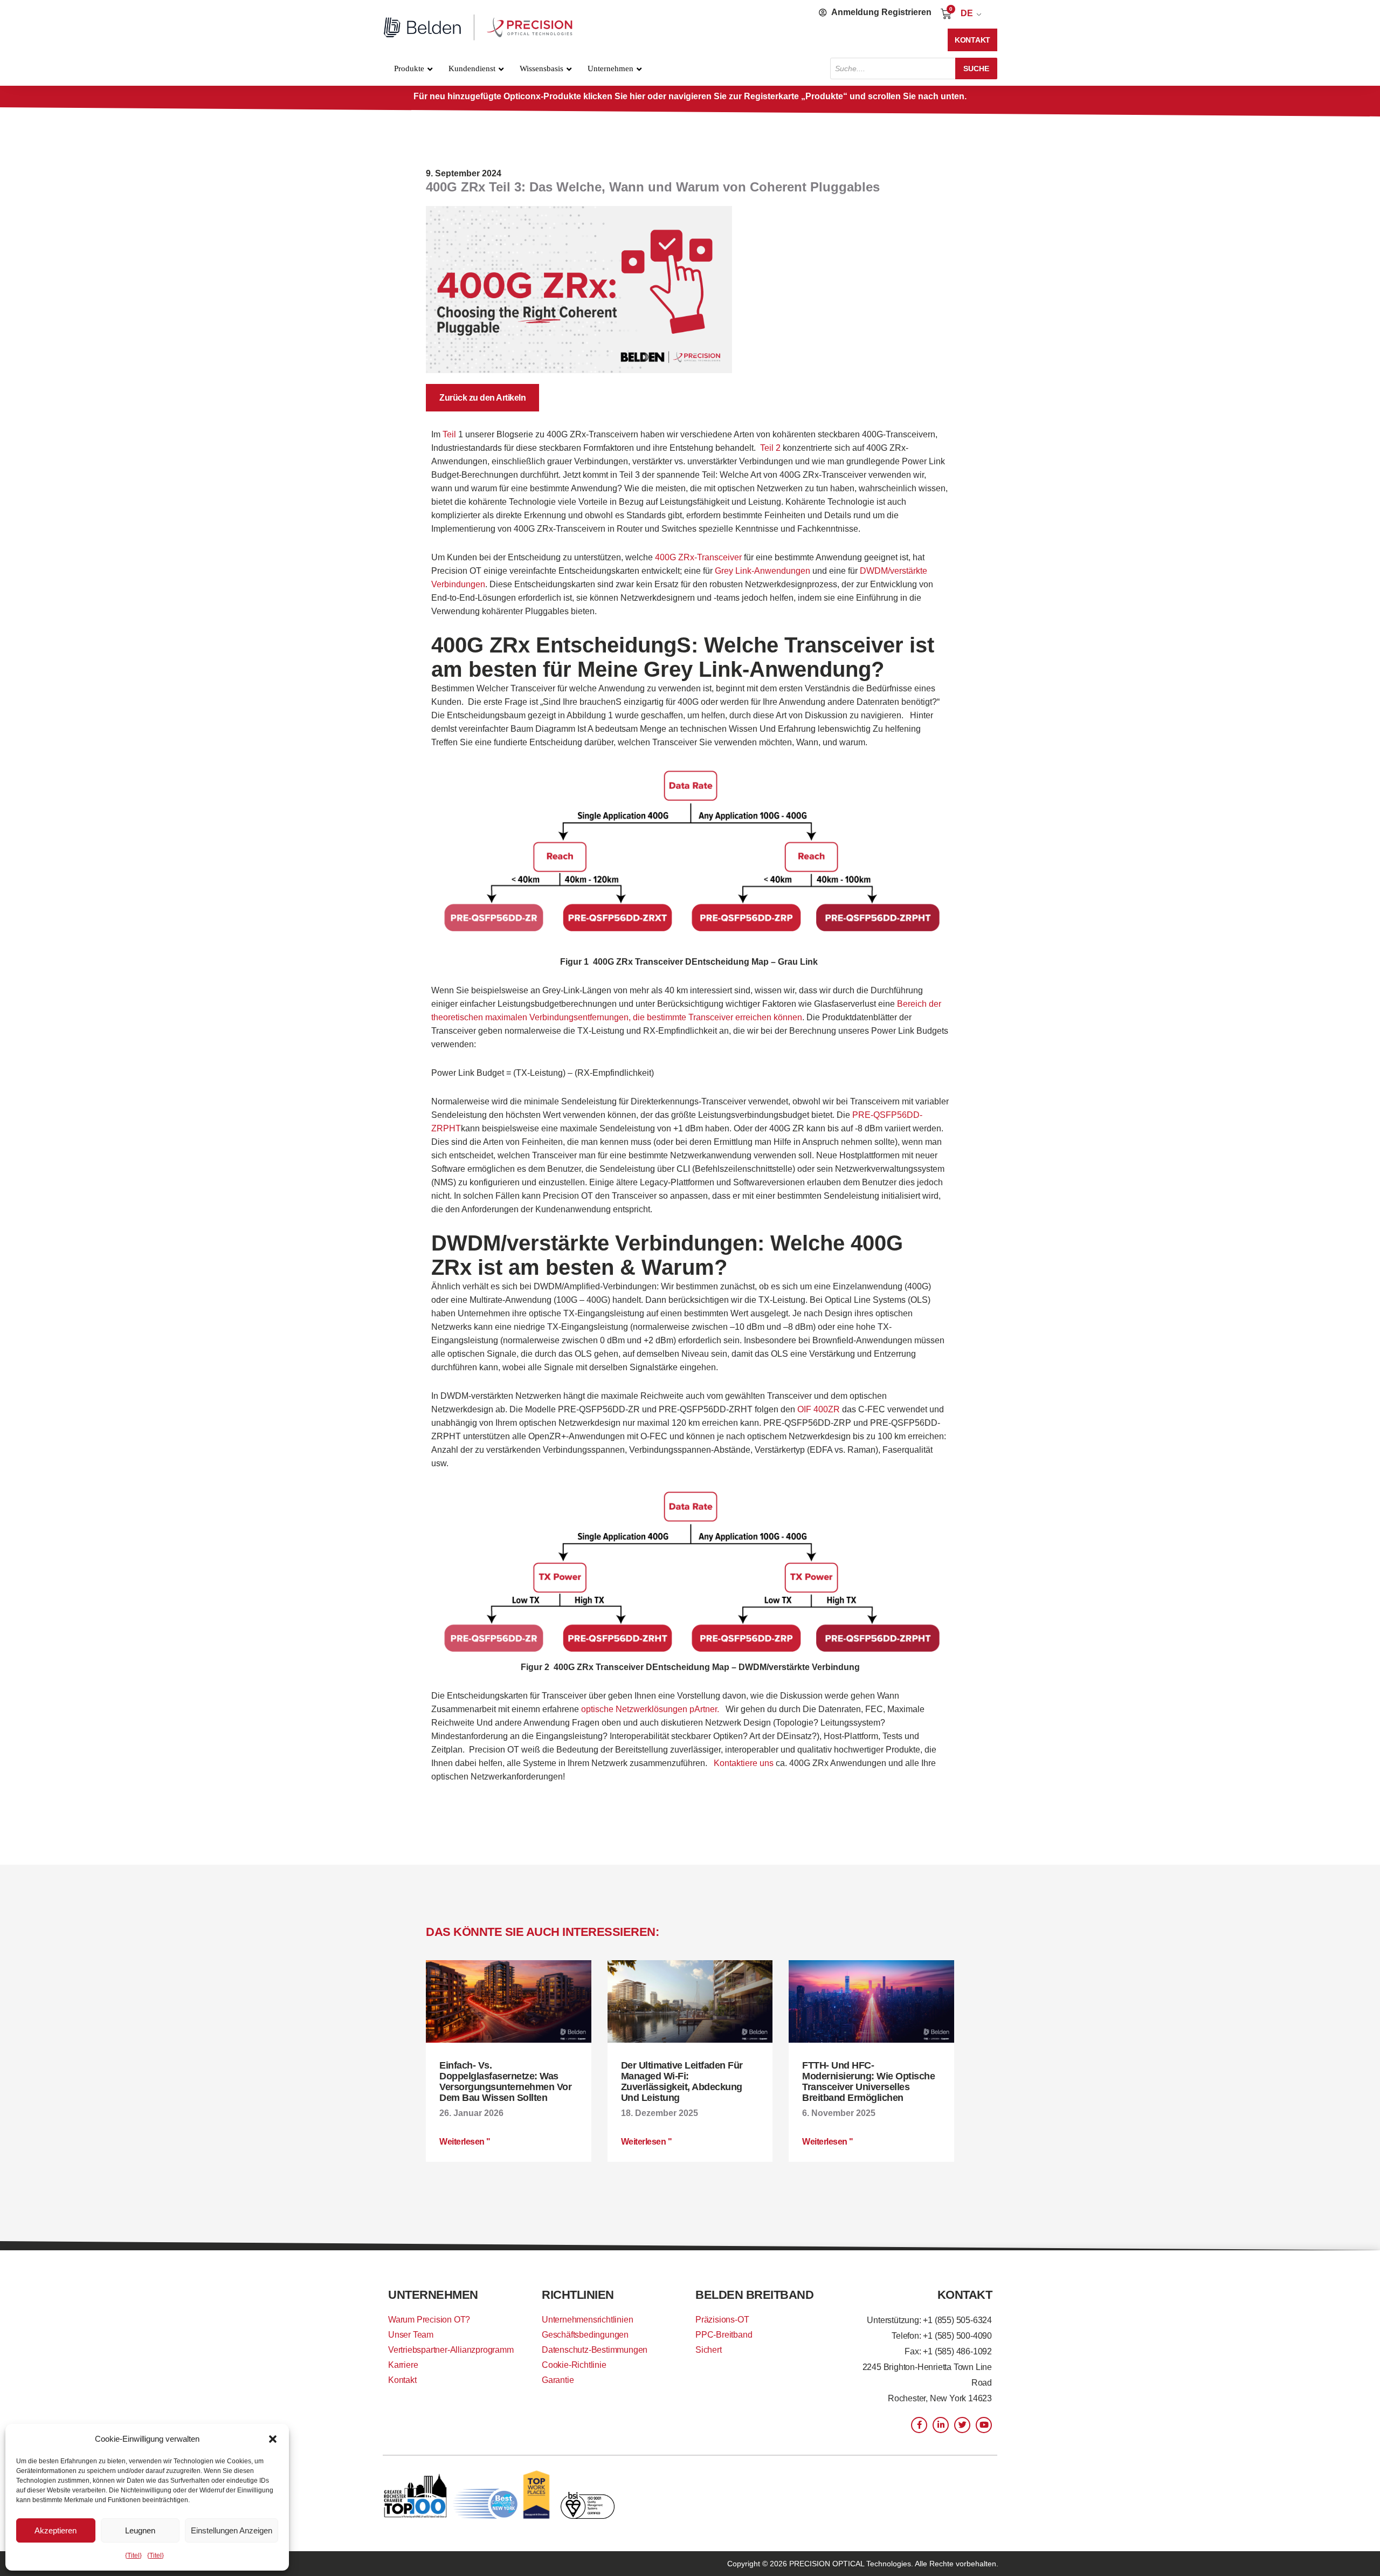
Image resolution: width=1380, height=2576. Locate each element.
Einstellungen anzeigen (232, 2530)
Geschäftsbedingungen (585, 2335)
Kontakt (402, 2380)
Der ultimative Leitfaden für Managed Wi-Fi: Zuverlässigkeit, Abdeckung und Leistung (682, 2082)
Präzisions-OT (722, 2320)
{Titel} (133, 2556)
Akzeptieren (56, 2530)
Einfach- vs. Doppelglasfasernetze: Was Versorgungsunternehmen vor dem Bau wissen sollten (505, 2082)
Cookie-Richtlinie (574, 2365)
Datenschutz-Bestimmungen (595, 2350)
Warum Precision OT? (429, 2320)
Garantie (558, 2380)
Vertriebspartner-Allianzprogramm (451, 2350)
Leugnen (140, 2530)
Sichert (709, 2350)
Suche (976, 68)
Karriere (403, 2365)
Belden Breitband (754, 2295)
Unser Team (411, 2335)
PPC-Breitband (724, 2335)
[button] (273, 2439)
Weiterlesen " (465, 2142)
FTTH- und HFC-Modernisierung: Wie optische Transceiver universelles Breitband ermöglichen (868, 2082)
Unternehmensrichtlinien (587, 2320)
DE (967, 13)
